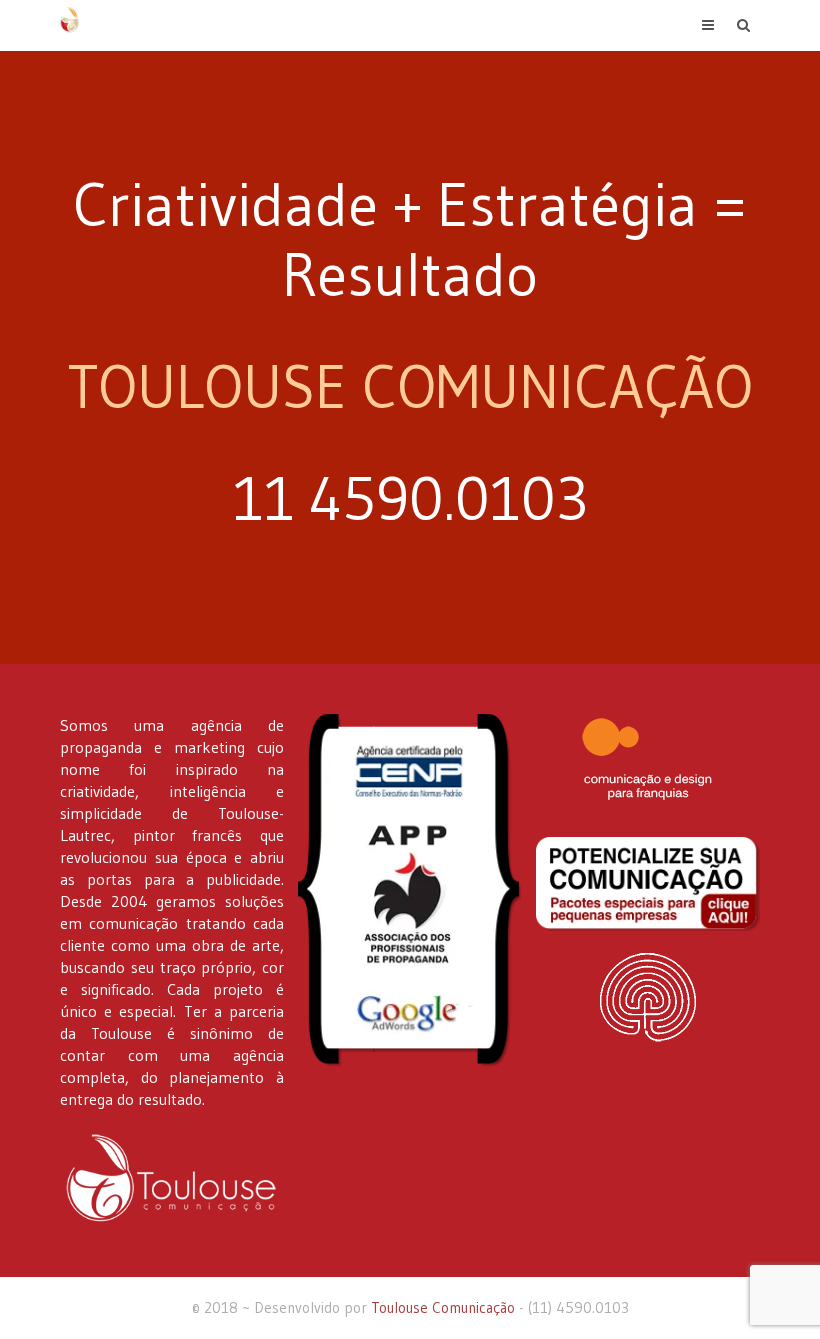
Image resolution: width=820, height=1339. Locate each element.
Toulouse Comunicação (443, 1307)
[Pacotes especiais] (648, 884)
